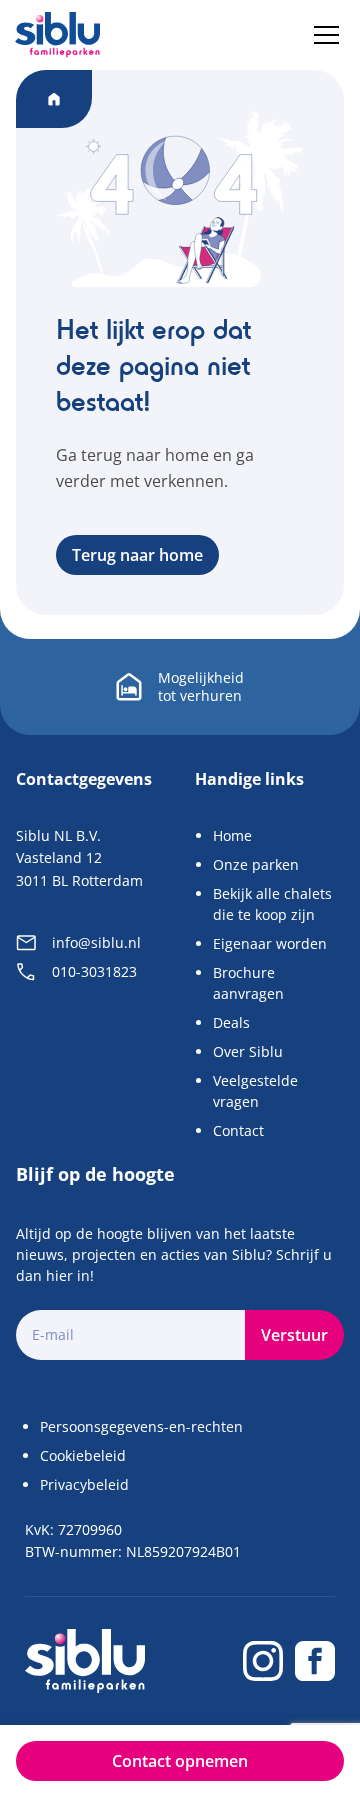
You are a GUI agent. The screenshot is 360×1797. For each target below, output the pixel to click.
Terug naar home (137, 555)
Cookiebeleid (83, 1455)
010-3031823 (94, 971)
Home (232, 835)
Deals (231, 1022)
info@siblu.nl (96, 942)
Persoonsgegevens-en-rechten (141, 1426)
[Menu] (326, 35)
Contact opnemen (180, 1761)
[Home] (57, 34)
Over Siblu (248, 1051)
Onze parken (256, 864)
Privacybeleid (84, 1484)
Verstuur (294, 1335)
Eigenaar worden (270, 943)
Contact (238, 1130)
